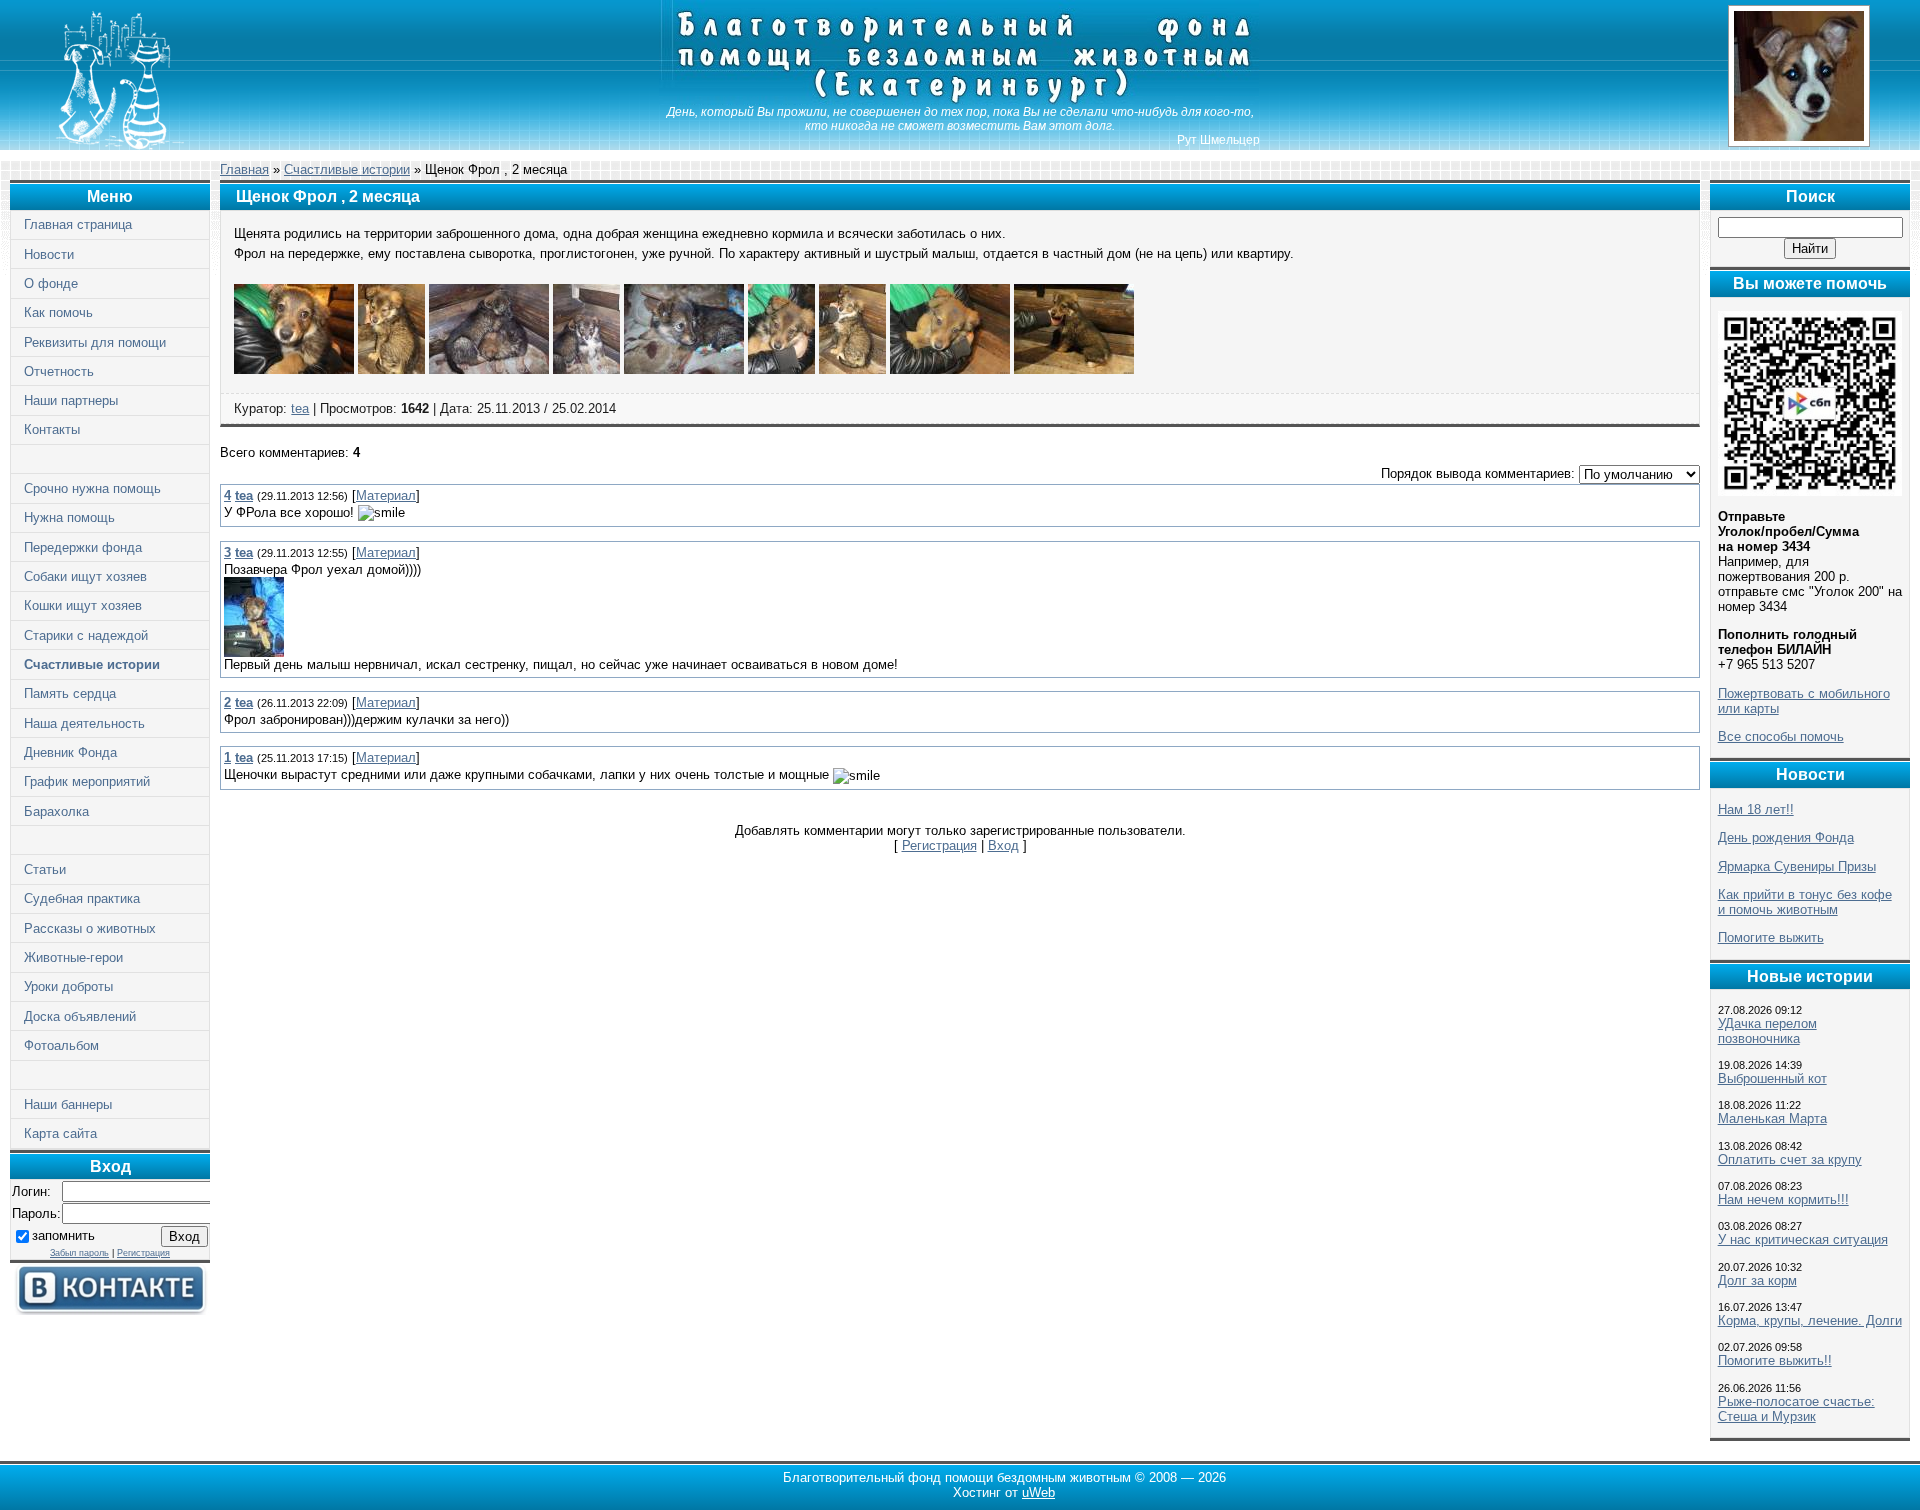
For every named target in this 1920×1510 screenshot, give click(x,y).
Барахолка (56, 811)
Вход (1003, 845)
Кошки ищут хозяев (83, 605)
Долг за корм (1757, 1280)
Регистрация (143, 1253)
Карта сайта (60, 1133)
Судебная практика (82, 898)
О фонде (51, 283)
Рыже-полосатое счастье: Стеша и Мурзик (1796, 1409)
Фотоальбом (61, 1045)
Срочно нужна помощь (92, 488)
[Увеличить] (294, 369)
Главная (244, 169)
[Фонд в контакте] (110, 1310)
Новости (49, 254)
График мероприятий (87, 781)
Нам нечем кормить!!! (1783, 1199)
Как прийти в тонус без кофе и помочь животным (1805, 902)
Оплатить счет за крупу (1790, 1159)
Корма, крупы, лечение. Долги (1810, 1320)
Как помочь (58, 312)
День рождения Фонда (1786, 837)
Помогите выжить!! (1775, 1360)
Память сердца (70, 693)
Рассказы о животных (90, 928)
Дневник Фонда (70, 752)
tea (300, 408)
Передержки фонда (83, 547)
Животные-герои (73, 957)
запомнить (63, 1235)
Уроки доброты (68, 986)
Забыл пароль (79, 1253)
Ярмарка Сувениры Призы (1797, 866)
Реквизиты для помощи (95, 342)
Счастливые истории (92, 664)
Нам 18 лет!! (1756, 809)
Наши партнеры (71, 400)
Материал (386, 495)
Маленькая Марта (1772, 1118)
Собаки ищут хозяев (85, 576)
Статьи (45, 869)
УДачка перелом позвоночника (1767, 1031)
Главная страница (78, 224)
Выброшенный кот (1772, 1078)
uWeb (1038, 1492)
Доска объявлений (80, 1016)
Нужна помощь (69, 517)
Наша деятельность (84, 723)
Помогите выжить (1771, 937)
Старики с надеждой (86, 635)
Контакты (52, 429)
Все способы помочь (1781, 736)
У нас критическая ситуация (1803, 1239)
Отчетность (59, 371)
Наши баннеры (68, 1104)
